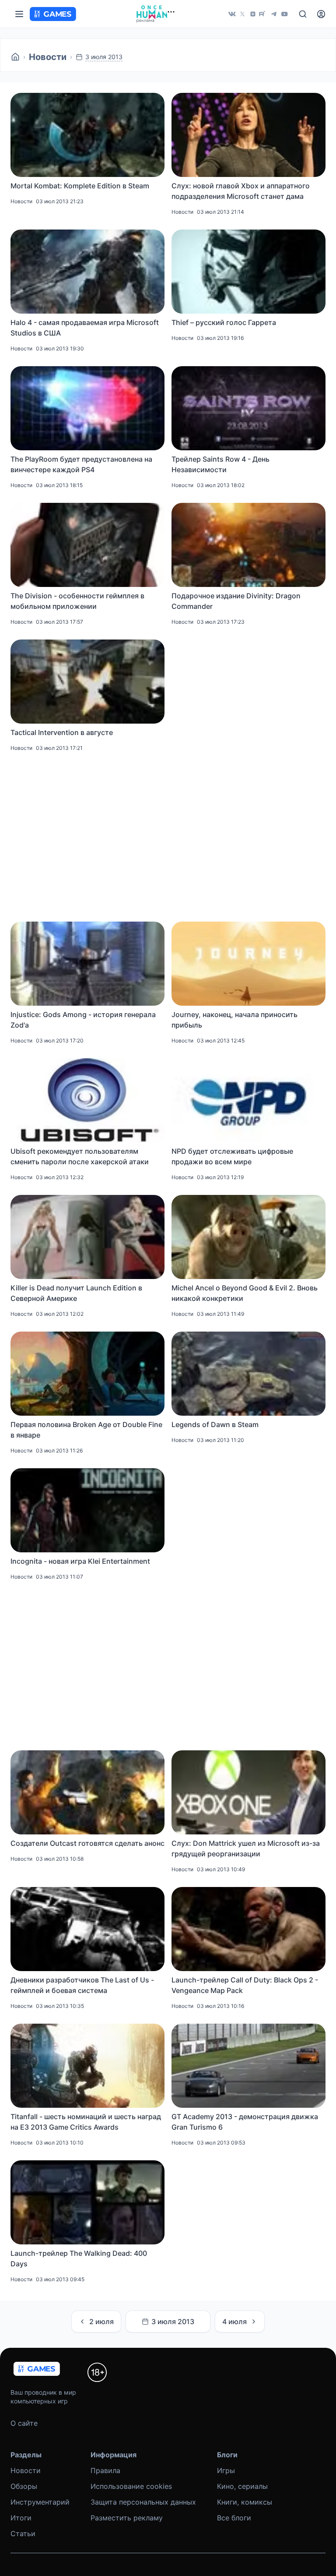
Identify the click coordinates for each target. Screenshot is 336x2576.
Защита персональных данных (143, 2502)
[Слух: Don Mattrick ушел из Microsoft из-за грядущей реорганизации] (248, 1792)
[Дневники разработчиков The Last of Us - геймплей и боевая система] (87, 1929)
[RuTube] (263, 14)
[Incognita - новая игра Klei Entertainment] (87, 1510)
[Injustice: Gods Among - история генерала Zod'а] (87, 964)
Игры (226, 2470)
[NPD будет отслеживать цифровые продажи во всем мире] (248, 1100)
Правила (105, 2470)
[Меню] (19, 14)
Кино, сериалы (242, 2486)
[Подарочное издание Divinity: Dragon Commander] (248, 545)
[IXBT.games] (15, 57)
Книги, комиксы (245, 2502)
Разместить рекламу (127, 2518)
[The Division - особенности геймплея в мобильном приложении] (87, 545)
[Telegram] (274, 14)
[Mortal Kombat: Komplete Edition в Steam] (87, 135)
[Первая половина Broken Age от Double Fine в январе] (87, 1374)
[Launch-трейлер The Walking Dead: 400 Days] (87, 2202)
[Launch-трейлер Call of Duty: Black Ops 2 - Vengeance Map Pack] (248, 1929)
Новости (48, 57)
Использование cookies (131, 2486)
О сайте (24, 2423)
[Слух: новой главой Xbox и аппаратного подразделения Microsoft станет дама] (248, 135)
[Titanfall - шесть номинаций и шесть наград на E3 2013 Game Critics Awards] (87, 2066)
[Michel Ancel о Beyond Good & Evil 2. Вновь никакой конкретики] (248, 1237)
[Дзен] (253, 14)
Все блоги (234, 2518)
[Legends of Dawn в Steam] (248, 1374)
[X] (242, 14)
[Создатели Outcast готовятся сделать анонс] (87, 1792)
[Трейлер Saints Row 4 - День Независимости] (248, 408)
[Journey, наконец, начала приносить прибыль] (248, 964)
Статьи (23, 2534)
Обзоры (24, 2486)
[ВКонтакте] (232, 14)
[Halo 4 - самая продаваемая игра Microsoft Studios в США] (87, 272)
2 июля (101, 2322)
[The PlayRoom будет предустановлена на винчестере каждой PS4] (87, 408)
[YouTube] (284, 14)
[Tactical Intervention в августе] (87, 682)
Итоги (21, 2518)
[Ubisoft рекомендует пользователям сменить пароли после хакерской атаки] (87, 1100)
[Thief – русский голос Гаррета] (248, 272)
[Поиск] (303, 14)
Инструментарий (40, 2502)
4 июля (234, 2322)
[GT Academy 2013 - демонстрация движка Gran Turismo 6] (248, 2066)
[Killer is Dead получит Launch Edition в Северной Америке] (87, 1237)
